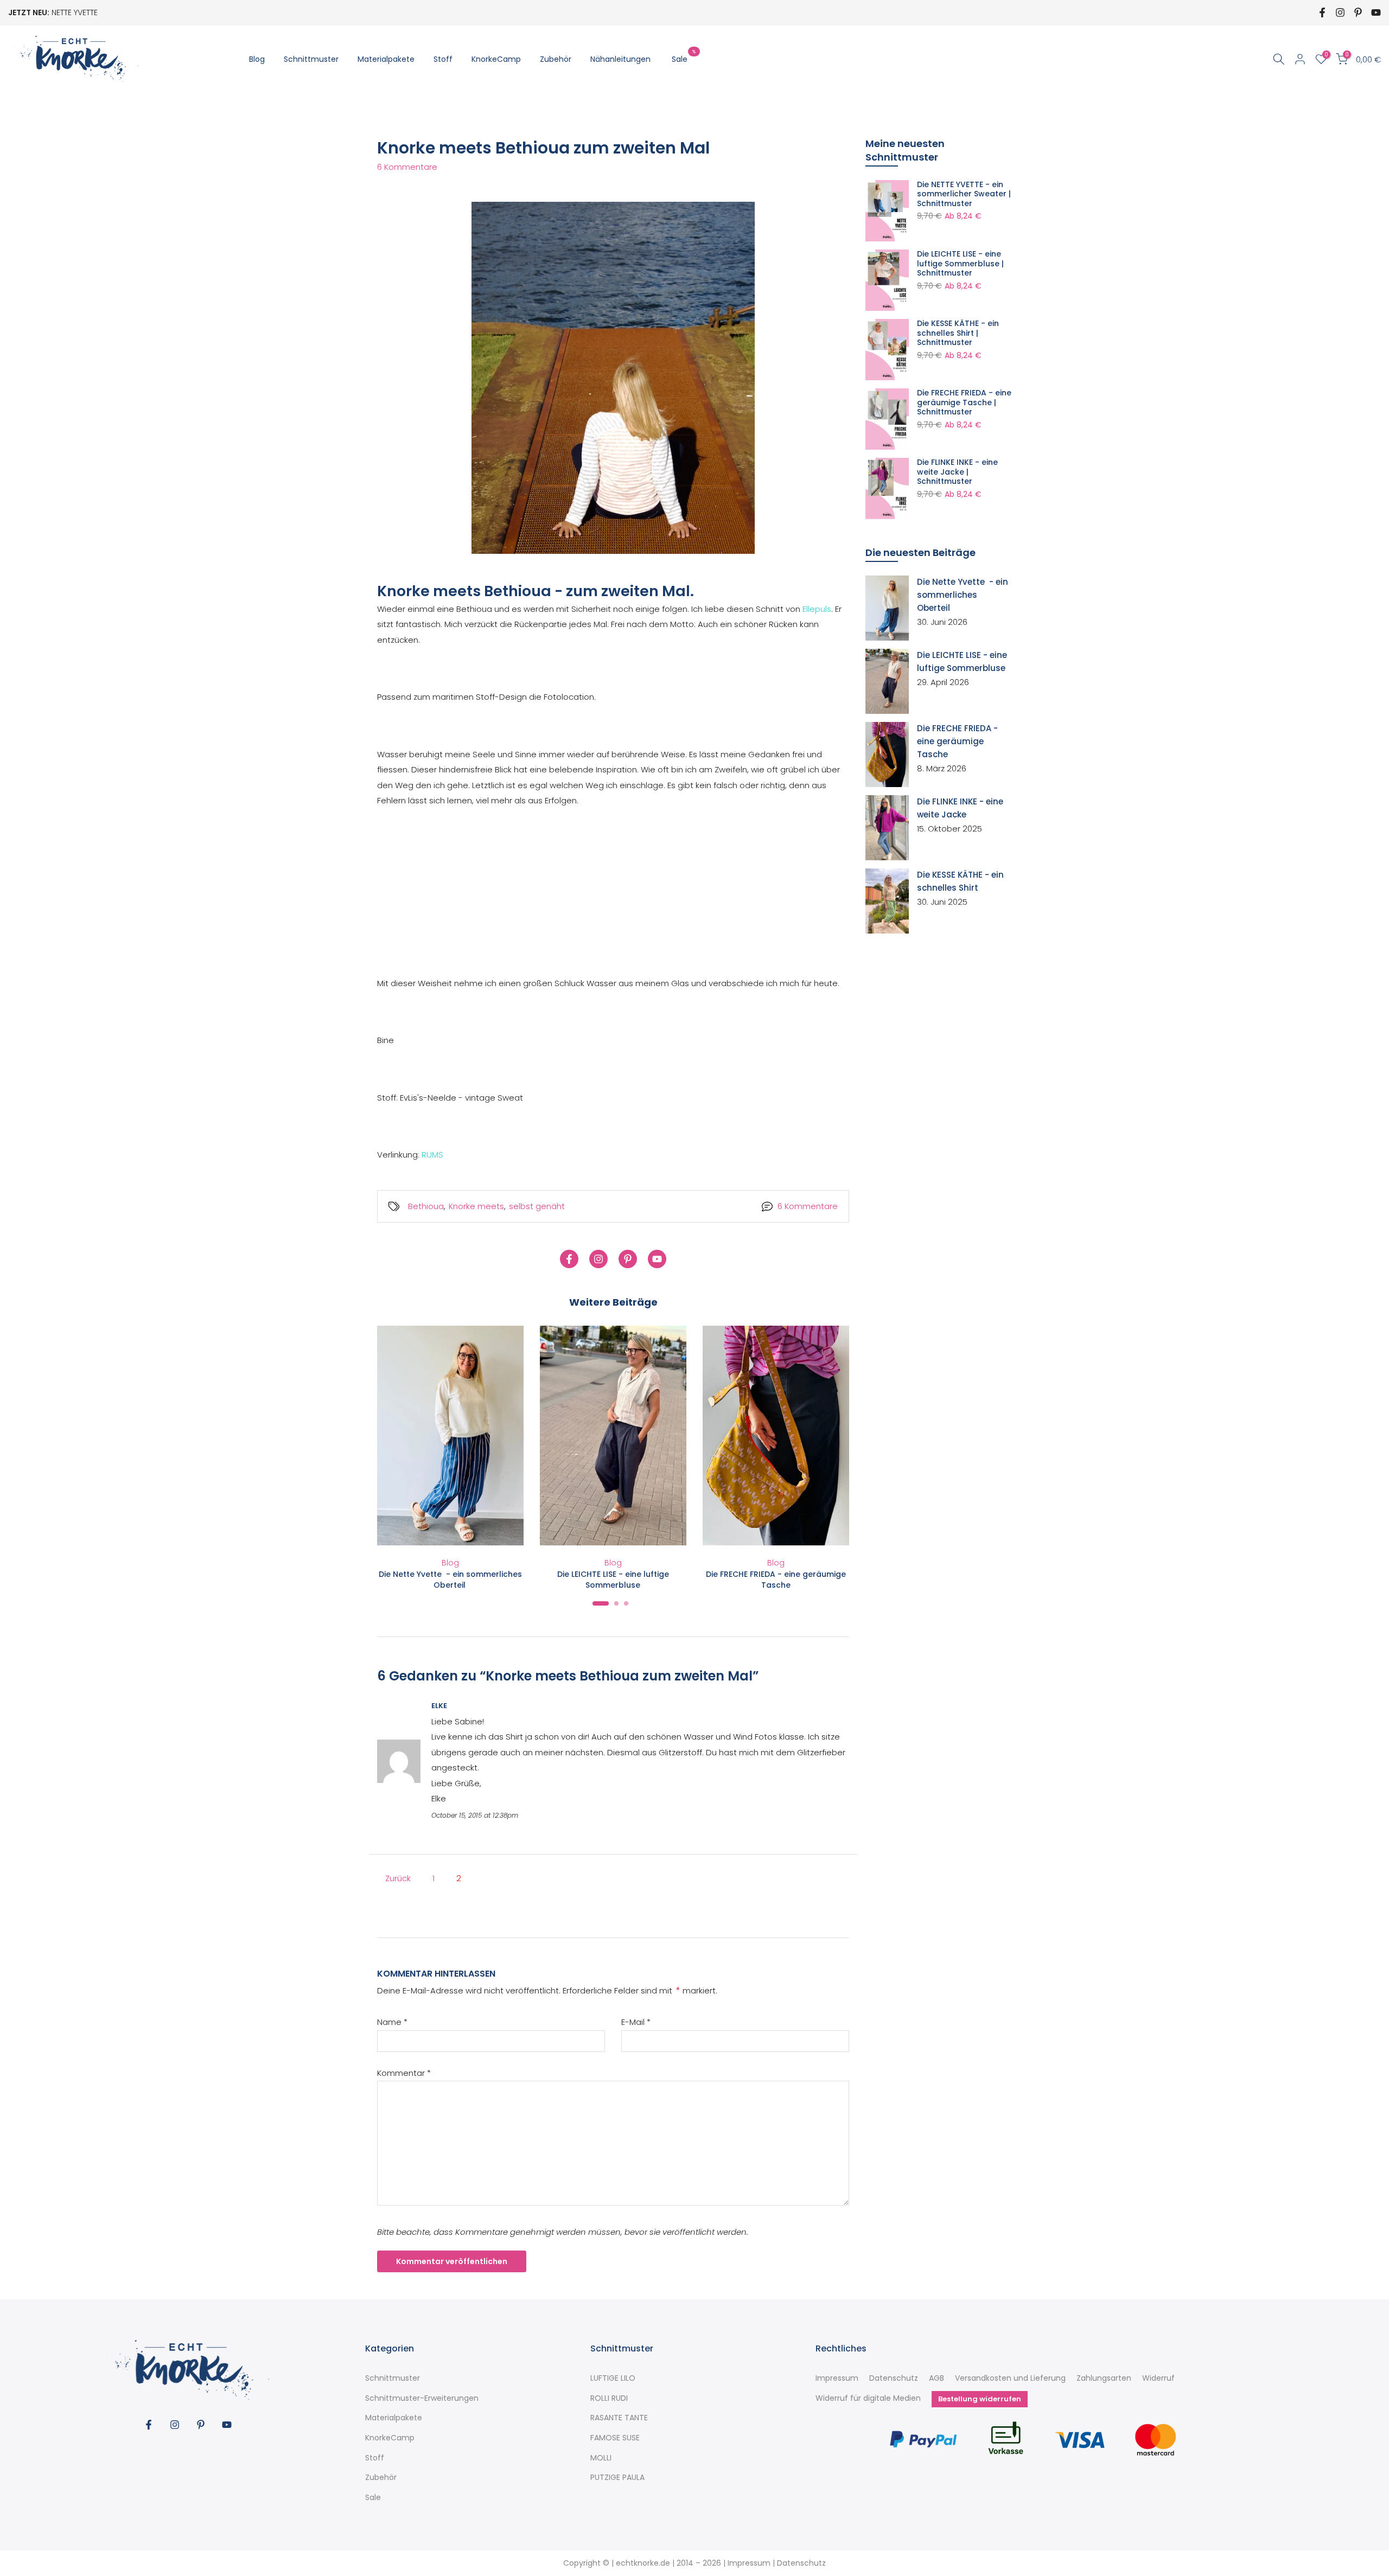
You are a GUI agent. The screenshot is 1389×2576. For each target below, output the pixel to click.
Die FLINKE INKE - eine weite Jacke (960, 808)
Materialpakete (386, 59)
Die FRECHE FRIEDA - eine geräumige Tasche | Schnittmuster (964, 403)
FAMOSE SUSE (615, 2438)
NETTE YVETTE (75, 12)
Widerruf (1158, 2378)
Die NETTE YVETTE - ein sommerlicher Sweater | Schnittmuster (964, 194)
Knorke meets (476, 1206)
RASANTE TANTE (619, 2418)
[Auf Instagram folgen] (1340, 12)
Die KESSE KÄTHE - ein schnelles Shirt (960, 881)
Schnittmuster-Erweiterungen (422, 2398)
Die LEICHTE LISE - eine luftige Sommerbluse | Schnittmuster (960, 264)
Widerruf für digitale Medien (868, 2398)
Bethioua (426, 1206)
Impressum (837, 2378)
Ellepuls (817, 609)
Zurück (398, 1878)
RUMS (432, 1155)
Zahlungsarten (1104, 2378)
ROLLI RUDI (609, 2398)
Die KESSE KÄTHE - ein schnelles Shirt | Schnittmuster (958, 333)
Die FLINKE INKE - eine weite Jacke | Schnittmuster (957, 472)
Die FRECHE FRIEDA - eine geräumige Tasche (776, 1580)
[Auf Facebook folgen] (1322, 12)
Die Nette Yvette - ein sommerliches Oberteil (450, 1580)
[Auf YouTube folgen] (1376, 12)
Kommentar (404, 2073)
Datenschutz (894, 2378)
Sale (684, 59)
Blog (257, 59)
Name (392, 2022)
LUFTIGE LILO (613, 2378)
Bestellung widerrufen (980, 2399)
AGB (936, 2378)
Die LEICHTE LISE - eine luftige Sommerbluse (613, 1580)
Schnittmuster (311, 59)
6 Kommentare (407, 167)
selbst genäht (537, 1206)
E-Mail (636, 2022)
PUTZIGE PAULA (617, 2478)
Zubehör (556, 59)
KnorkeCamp (496, 59)
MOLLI (601, 2458)
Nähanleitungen (620, 59)
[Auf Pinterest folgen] (1358, 12)
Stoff (443, 59)
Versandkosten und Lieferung (1010, 2378)
